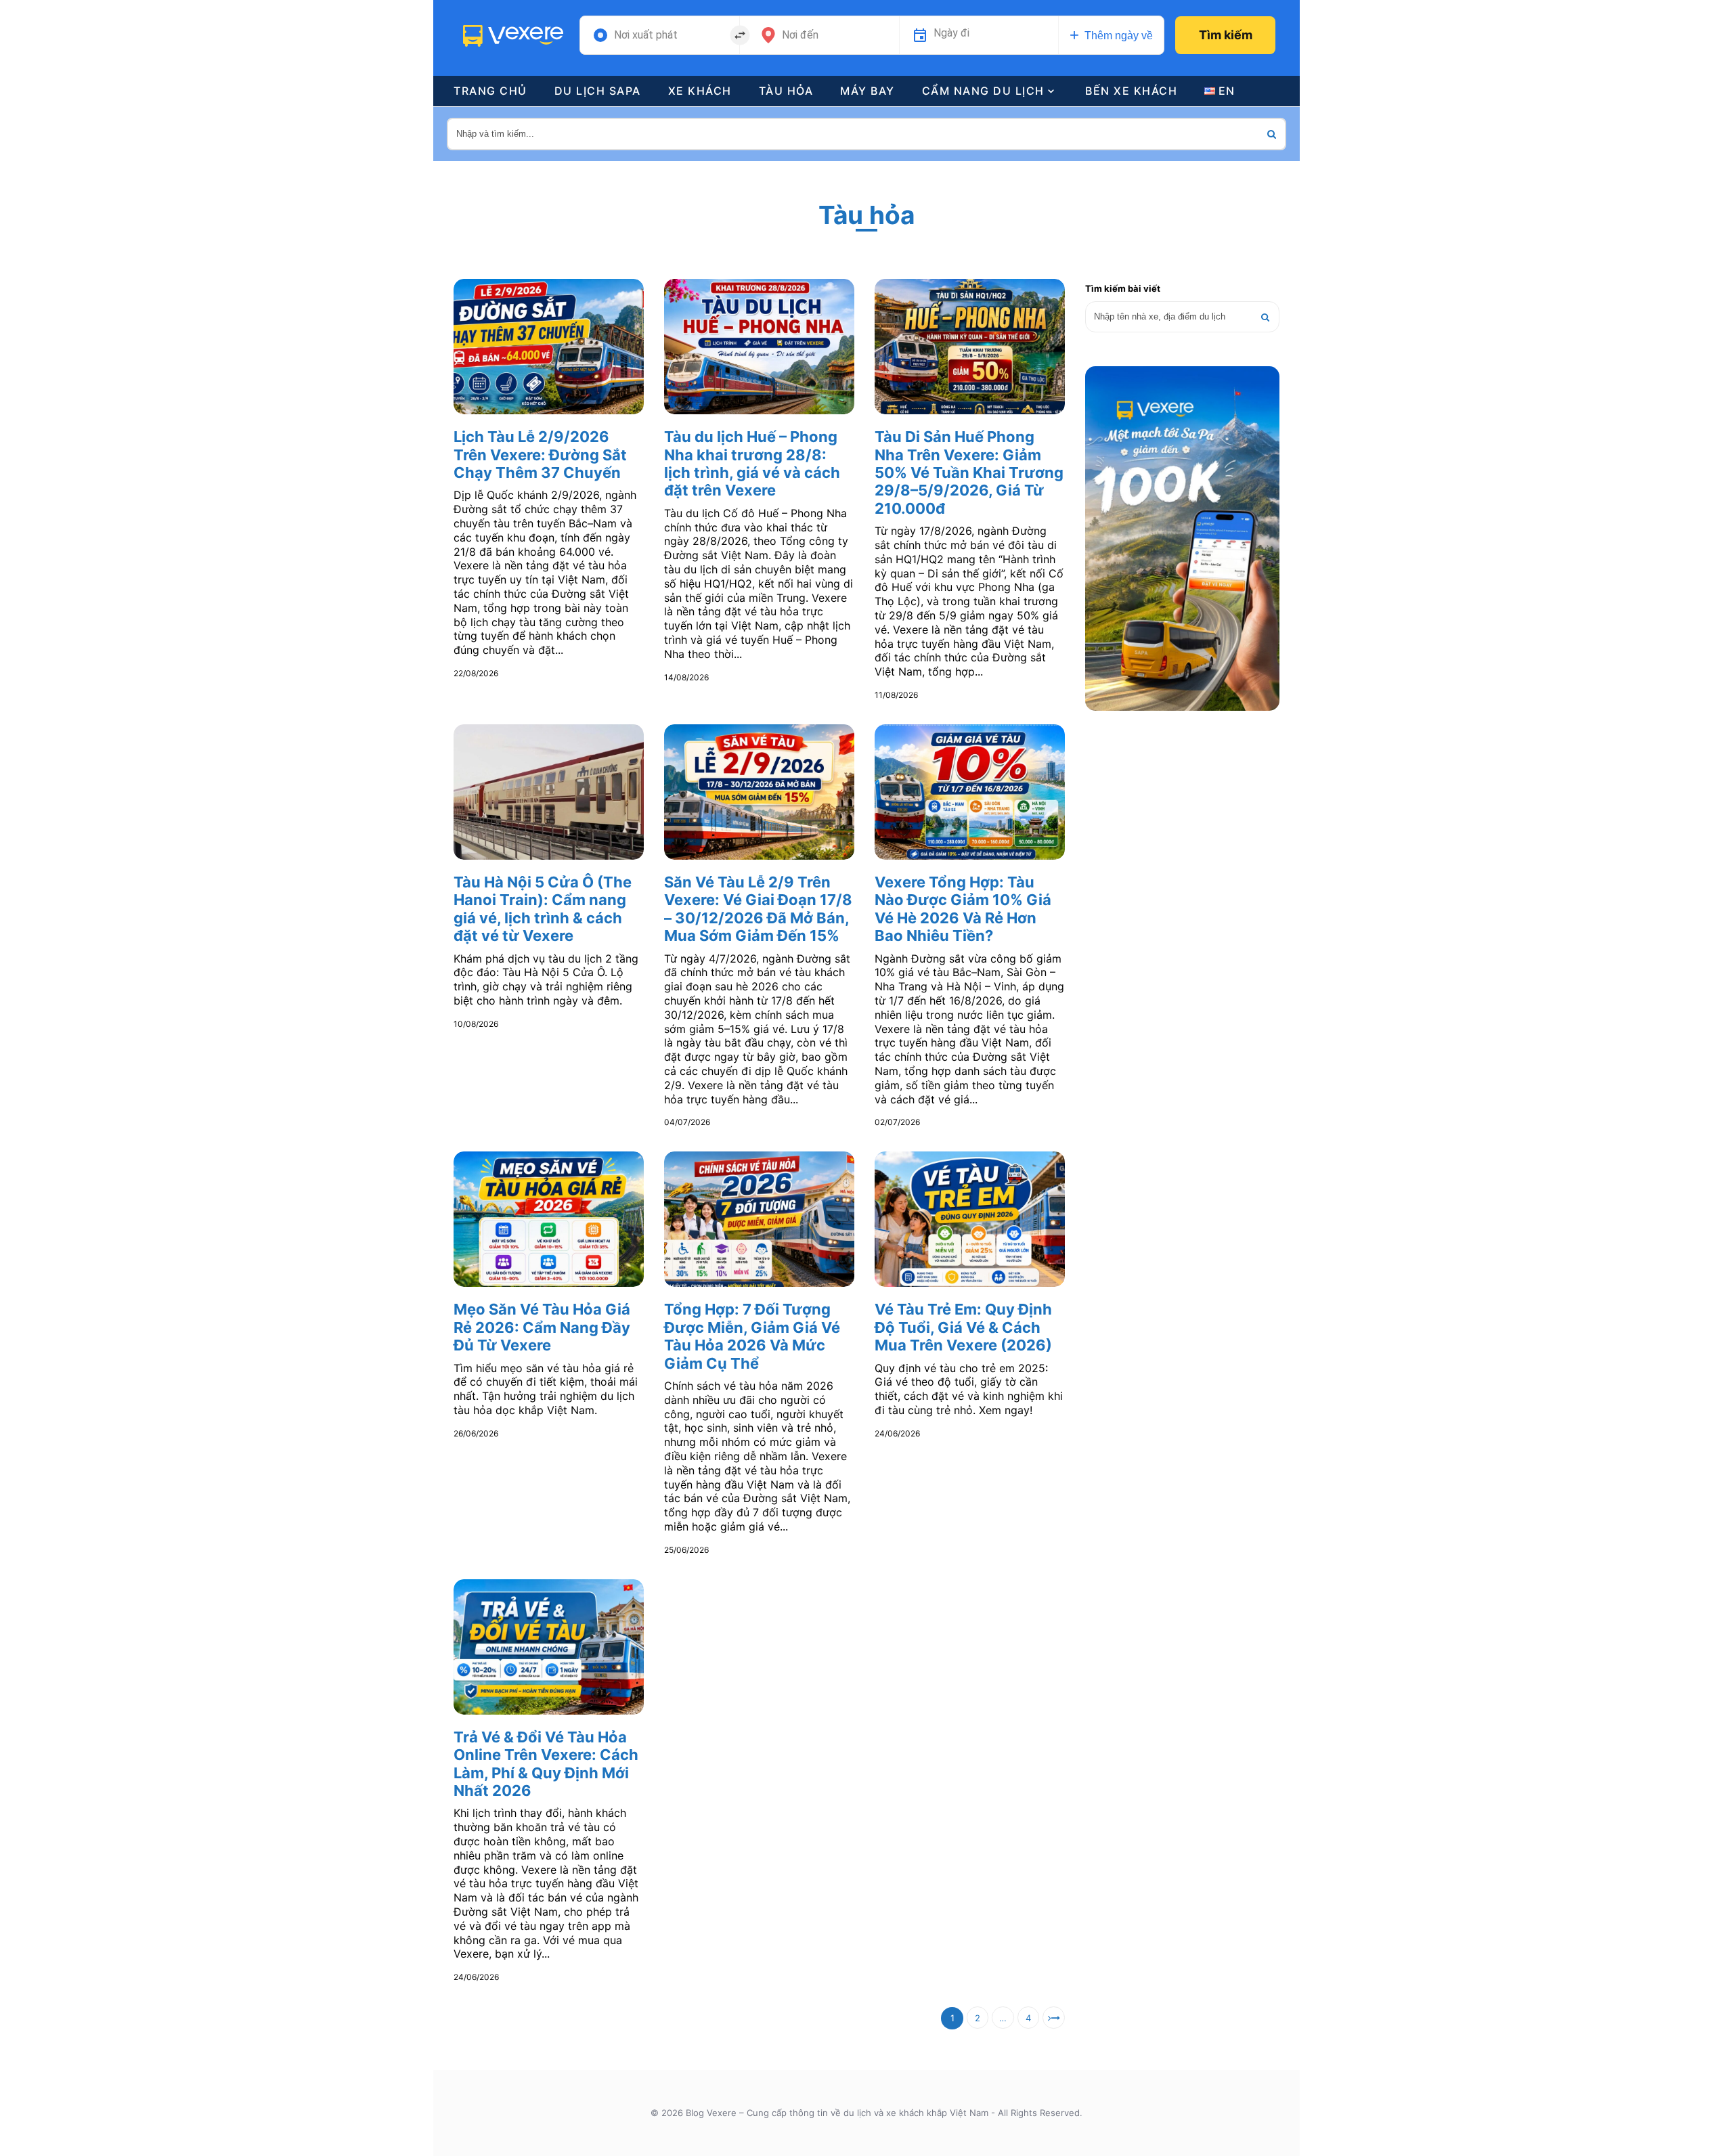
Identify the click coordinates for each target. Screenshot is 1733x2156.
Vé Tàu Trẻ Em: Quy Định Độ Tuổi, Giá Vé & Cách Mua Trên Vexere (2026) (963, 1327)
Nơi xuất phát (646, 35)
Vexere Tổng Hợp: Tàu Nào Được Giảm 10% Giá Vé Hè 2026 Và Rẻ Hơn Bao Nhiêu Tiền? (963, 909)
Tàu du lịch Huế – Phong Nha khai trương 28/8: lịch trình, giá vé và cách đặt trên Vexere (752, 463)
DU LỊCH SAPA (598, 91)
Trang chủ (490, 91)
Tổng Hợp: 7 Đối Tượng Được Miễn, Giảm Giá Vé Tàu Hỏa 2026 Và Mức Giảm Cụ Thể (752, 1336)
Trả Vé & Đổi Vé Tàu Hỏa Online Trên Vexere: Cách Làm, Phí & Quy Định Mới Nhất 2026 (546, 1764)
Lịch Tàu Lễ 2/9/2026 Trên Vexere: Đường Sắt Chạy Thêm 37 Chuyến (540, 455)
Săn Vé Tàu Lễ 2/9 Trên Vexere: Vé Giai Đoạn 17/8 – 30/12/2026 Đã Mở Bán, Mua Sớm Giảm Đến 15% (758, 909)
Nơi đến (800, 35)
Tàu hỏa (786, 91)
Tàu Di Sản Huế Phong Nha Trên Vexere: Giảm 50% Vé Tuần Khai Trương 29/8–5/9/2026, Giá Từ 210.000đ (969, 472)
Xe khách (700, 91)
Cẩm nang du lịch (983, 91)
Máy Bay (868, 91)
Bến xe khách (1131, 91)
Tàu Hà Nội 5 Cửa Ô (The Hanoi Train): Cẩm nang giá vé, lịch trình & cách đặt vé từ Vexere (543, 909)
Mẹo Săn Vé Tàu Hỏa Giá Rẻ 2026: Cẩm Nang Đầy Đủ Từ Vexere (542, 1327)
